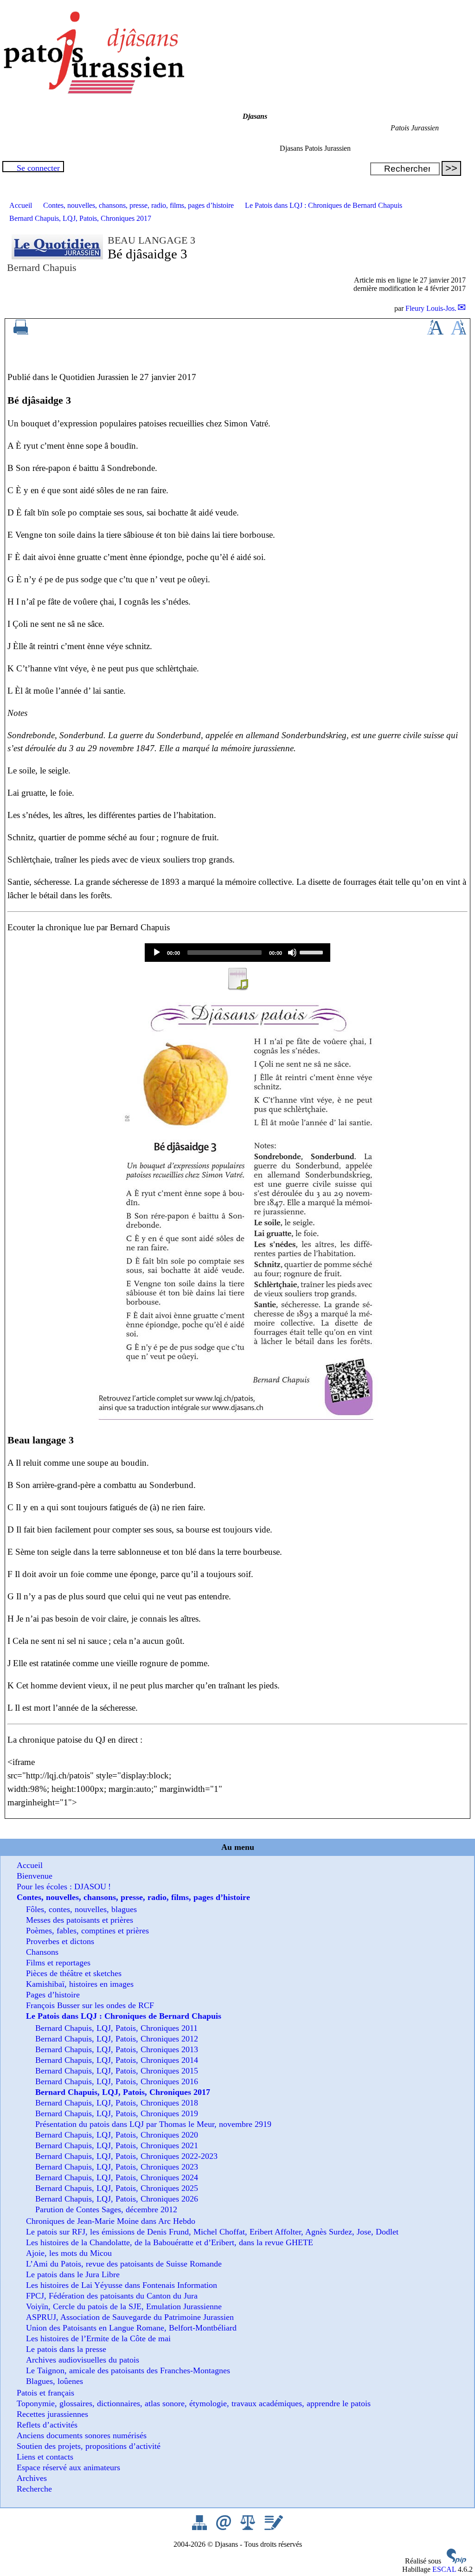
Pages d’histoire (53, 1995)
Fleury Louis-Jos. (431, 308)
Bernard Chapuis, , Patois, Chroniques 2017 (80, 218)
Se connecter (38, 168)
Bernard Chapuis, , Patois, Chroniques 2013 (117, 2049)
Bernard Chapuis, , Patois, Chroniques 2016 (117, 2081)
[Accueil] (93, 91)
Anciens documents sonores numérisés (82, 2435)
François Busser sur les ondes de (90, 2005)
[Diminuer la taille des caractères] (459, 332)
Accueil (21, 205)
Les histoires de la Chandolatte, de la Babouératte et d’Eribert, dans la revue (170, 2242)
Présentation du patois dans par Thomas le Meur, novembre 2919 (153, 2124)
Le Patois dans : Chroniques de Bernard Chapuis (324, 205)
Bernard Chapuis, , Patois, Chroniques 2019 (117, 2113)
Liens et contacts (45, 2457)
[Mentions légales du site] (249, 2528)
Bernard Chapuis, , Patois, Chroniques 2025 (117, 2188)
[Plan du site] (200, 2528)
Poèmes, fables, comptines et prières (87, 1931)
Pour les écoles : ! (64, 1887)
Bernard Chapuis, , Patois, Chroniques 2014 (117, 2060)
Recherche (34, 2489)
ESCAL (444, 2569)
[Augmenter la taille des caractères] (435, 332)
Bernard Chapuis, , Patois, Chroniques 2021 (117, 2145)
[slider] (313, 952)
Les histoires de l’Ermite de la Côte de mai (98, 2338)
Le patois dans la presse (66, 2349)
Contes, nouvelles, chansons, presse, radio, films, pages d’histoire (138, 205)
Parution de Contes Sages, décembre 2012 (106, 2209)
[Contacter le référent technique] (225, 2528)
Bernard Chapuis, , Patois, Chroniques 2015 (117, 2071)
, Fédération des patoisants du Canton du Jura (112, 2296)
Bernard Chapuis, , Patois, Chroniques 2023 (117, 2167)
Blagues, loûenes (55, 2381)
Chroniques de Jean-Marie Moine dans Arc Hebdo (111, 2221)
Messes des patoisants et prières (80, 1920)
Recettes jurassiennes (52, 2414)
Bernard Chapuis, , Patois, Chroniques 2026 (117, 2199)
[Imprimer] (21, 332)
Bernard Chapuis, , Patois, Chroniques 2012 (117, 2039)
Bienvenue (35, 1876)
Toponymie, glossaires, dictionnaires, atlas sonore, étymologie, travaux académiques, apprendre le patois (194, 2403)
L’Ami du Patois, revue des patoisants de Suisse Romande (124, 2264)
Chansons (42, 1952)
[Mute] (292, 953)
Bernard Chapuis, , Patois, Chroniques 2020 (117, 2135)
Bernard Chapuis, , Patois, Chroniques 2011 (116, 2028)
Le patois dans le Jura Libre (73, 2274)
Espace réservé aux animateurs (68, 2467)
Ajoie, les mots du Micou (69, 2253)
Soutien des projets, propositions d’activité (89, 2446)
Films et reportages (58, 1963)
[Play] (157, 953)
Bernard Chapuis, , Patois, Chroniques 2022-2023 (126, 2156)
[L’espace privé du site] (273, 2528)
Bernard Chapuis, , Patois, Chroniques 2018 (117, 2103)
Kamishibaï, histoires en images (80, 1984)
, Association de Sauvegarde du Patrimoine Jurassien (130, 2317)
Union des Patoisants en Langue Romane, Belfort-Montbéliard (131, 2328)
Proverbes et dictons (60, 1941)
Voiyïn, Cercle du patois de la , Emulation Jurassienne (124, 2306)
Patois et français (45, 2393)
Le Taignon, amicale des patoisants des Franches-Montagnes (128, 2370)
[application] (237, 953)
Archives (32, 2478)
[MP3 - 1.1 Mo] (237, 988)
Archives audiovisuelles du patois (83, 2360)
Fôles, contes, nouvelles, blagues (81, 1909)
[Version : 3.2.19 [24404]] (456, 2561)
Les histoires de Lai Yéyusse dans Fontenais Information (122, 2285)
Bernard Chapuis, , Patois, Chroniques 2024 (117, 2177)
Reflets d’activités (47, 2425)
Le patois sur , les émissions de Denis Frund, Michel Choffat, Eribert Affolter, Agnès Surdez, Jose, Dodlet (212, 2232)
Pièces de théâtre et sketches (74, 1973)
